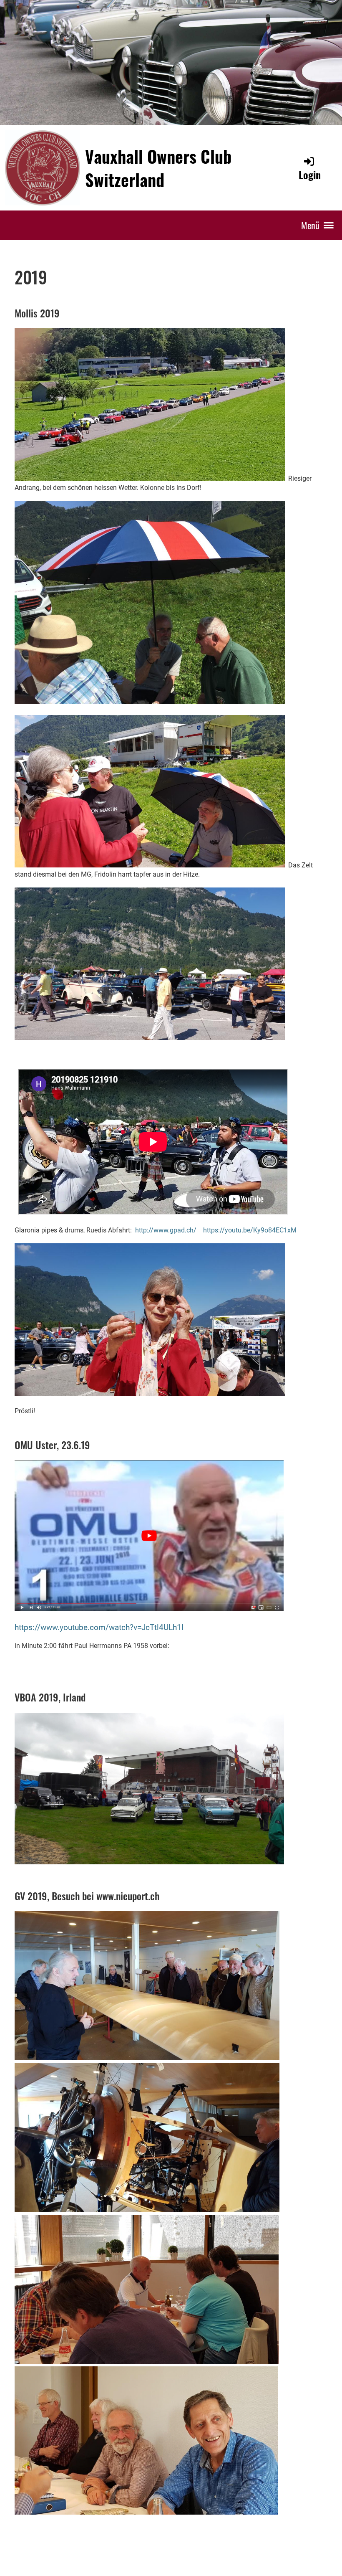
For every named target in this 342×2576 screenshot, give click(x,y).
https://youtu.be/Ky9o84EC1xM (250, 1230)
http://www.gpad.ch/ (166, 1230)
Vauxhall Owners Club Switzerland (158, 168)
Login (310, 175)
